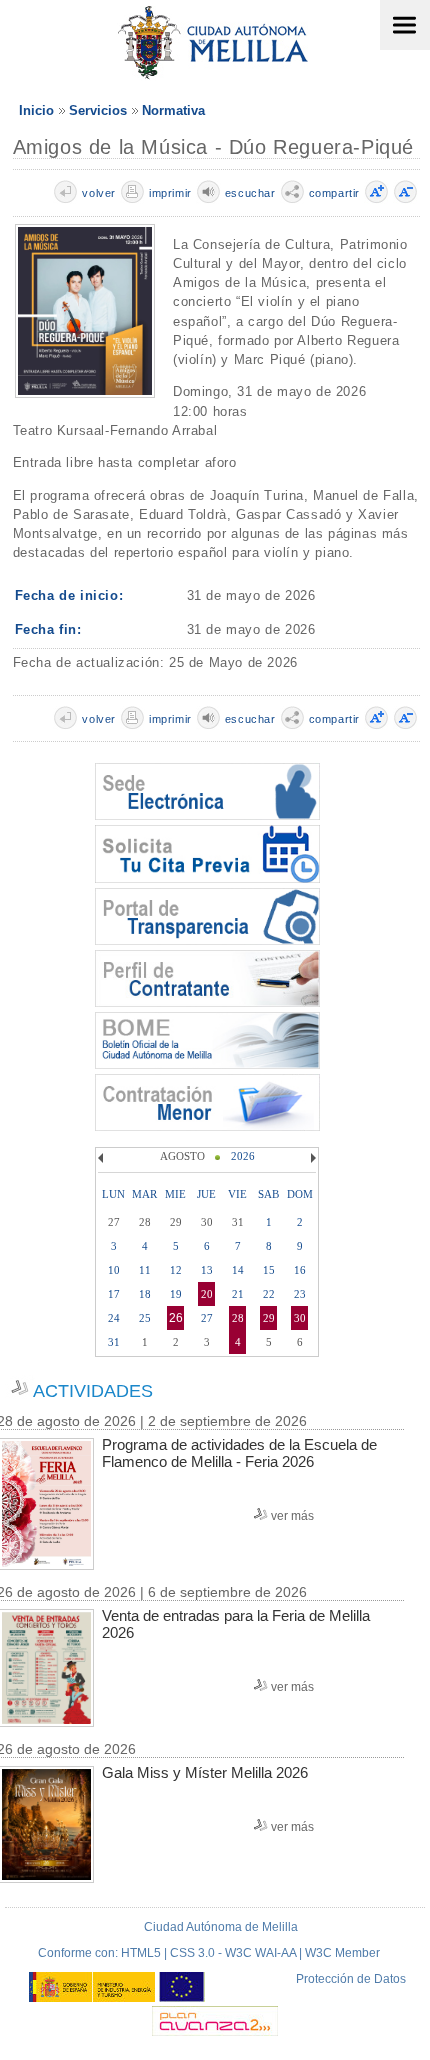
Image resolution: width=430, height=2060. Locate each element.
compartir (334, 193)
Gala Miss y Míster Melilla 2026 (205, 1772)
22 (269, 1294)
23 (300, 1294)
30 (300, 1318)
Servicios (98, 110)
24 (114, 1318)
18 (145, 1294)
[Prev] (103, 1158)
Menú (405, 25)
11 (145, 1270)
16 (300, 1270)
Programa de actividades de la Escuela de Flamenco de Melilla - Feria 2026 (239, 1453)
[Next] (311, 1158)
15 (269, 1270)
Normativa (173, 110)
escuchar (250, 193)
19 (176, 1294)
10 (114, 1270)
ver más (292, 1516)
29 (269, 1318)
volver (99, 193)
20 (207, 1294)
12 (176, 1270)
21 (238, 1294)
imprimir (170, 193)
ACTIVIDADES (93, 1391)
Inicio (36, 110)
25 (145, 1318)
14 (238, 1270)
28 (238, 1318)
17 (114, 1294)
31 (114, 1342)
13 (207, 1270)
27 (207, 1318)
